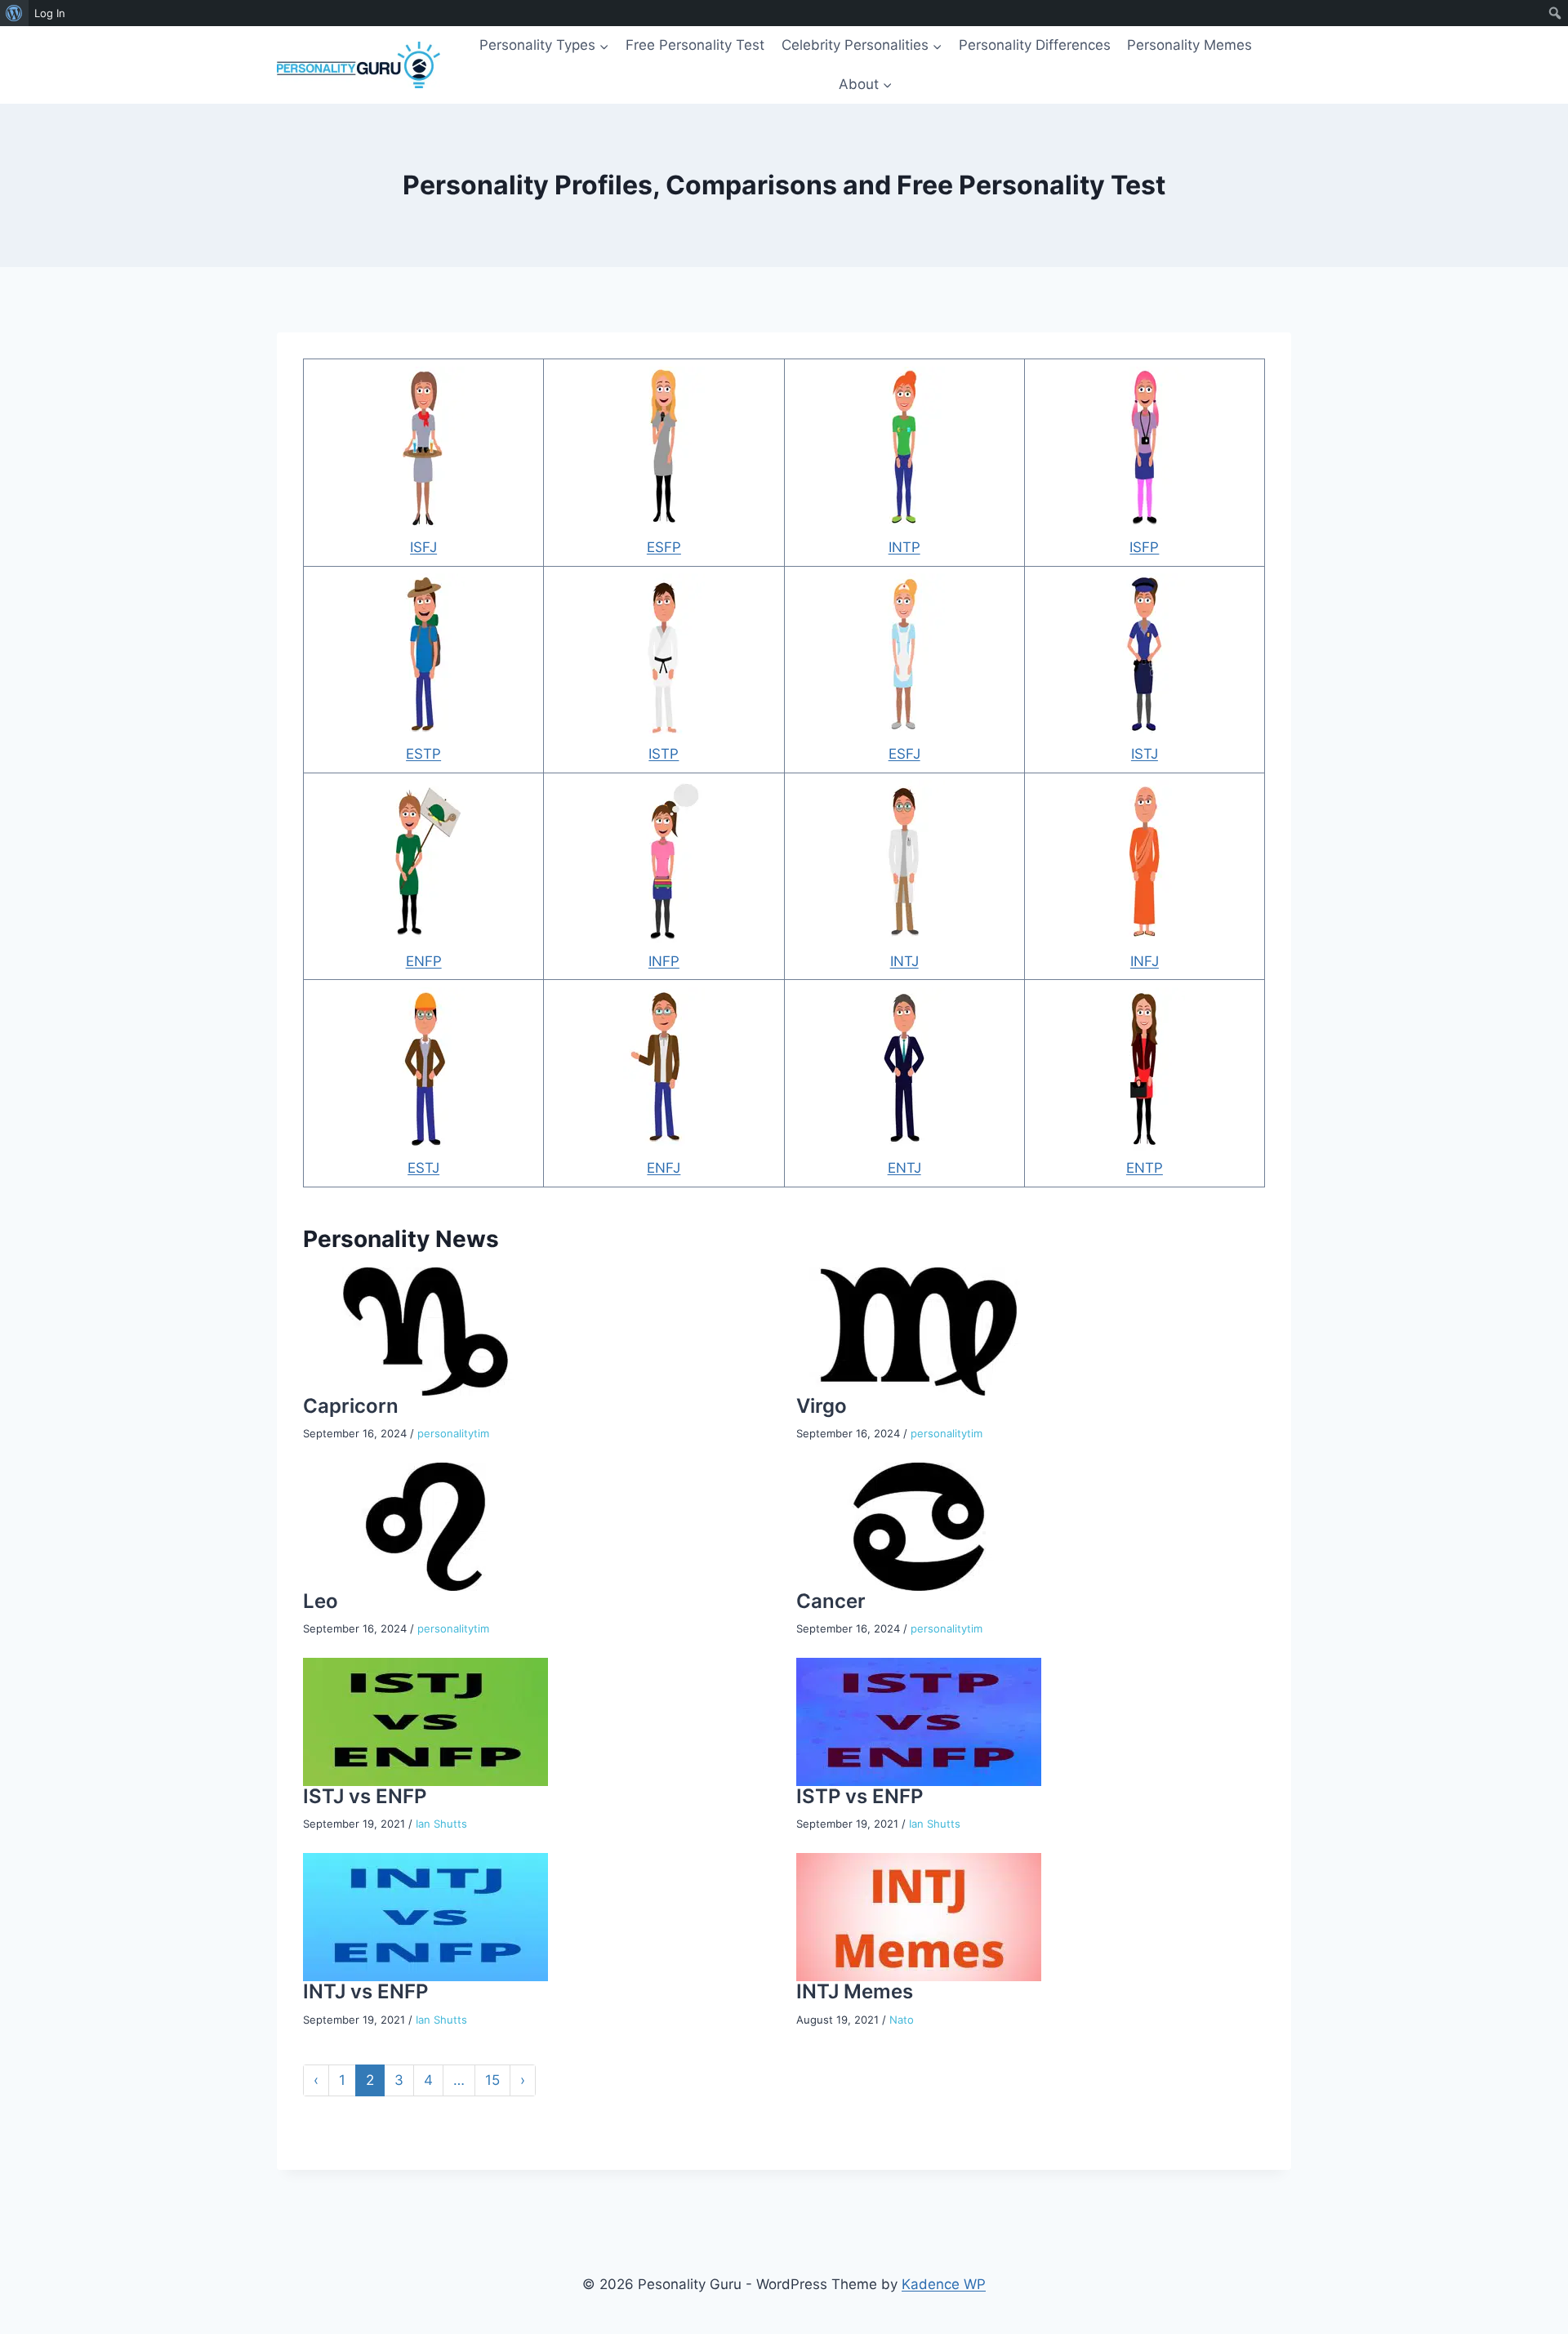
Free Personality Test (695, 45)
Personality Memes (1189, 45)
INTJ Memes (855, 1991)
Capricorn (351, 1406)
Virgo (822, 1406)
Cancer (831, 1601)
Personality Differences (1035, 45)
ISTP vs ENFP (860, 1796)
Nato (902, 2020)
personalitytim (453, 1433)
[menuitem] (14, 13)
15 (492, 2080)
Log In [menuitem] (50, 13)
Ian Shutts (441, 1824)
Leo (321, 1601)
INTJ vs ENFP (365, 1991)
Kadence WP (944, 2284)
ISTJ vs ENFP (365, 1796)
